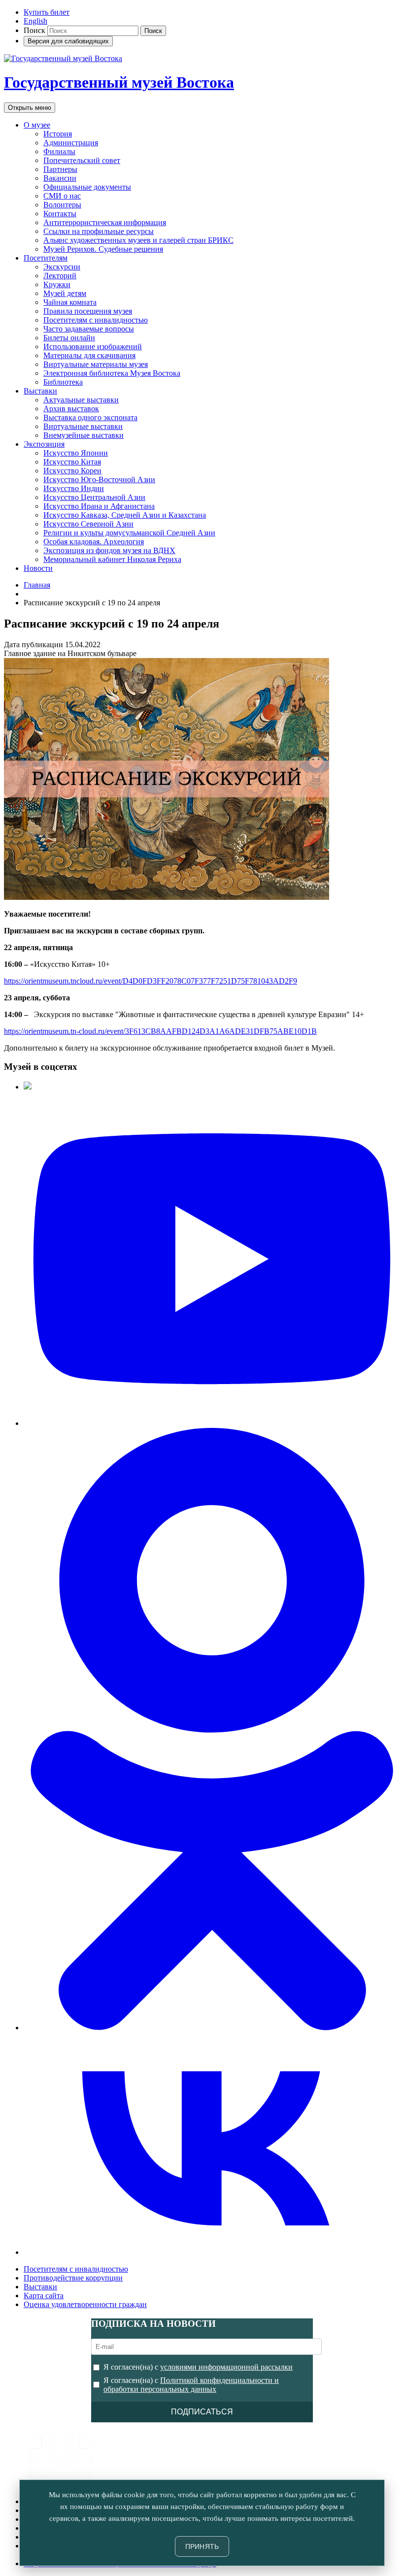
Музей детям (65, 293)
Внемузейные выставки (84, 435)
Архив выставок (71, 409)
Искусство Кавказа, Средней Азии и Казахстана (125, 515)
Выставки (40, 391)
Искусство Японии (76, 453)
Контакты (60, 214)
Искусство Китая (72, 462)
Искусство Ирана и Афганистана (99, 506)
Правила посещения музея (88, 311)
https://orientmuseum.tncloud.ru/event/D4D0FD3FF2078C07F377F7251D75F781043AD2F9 (151, 981)
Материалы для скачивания (89, 355)
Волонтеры (62, 205)
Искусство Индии (74, 488)
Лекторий (60, 276)
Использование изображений (93, 347)
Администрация (71, 143)
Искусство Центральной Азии (94, 497)
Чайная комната (70, 302)
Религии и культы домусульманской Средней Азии (129, 533)
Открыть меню (30, 108)
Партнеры (60, 169)
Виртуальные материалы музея (96, 364)
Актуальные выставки (81, 400)
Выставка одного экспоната (90, 417)
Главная (37, 585)
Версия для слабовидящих (68, 41)
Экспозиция (44, 444)
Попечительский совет (82, 160)
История (58, 134)
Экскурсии (62, 267)
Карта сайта (44, 2295)
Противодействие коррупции (73, 2278)
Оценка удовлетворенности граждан (85, 2304)
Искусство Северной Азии (88, 524)
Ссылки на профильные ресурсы (99, 231)
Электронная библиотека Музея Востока (112, 373)
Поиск (34, 30)
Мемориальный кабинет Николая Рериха (112, 559)
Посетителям (46, 258)
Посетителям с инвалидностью (96, 320)
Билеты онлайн (69, 338)
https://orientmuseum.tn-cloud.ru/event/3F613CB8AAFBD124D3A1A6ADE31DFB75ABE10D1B (160, 1031)
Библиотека (63, 382)
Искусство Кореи (72, 471)
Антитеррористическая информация (105, 222)
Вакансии (60, 178)
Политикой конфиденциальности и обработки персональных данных (191, 2385)
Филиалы (59, 151)
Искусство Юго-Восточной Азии (99, 479)
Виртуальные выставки (83, 426)
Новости (38, 568)
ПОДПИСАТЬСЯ (202, 2412)
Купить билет (47, 12)
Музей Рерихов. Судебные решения (103, 249)
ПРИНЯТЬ (202, 2546)
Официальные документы (87, 187)
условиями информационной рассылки (226, 2367)
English (35, 21)
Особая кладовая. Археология (94, 542)
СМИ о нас (62, 196)
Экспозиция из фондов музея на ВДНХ (109, 550)
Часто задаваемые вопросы (89, 329)
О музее (37, 125)
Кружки (57, 284)
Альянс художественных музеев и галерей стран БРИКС (138, 240)
